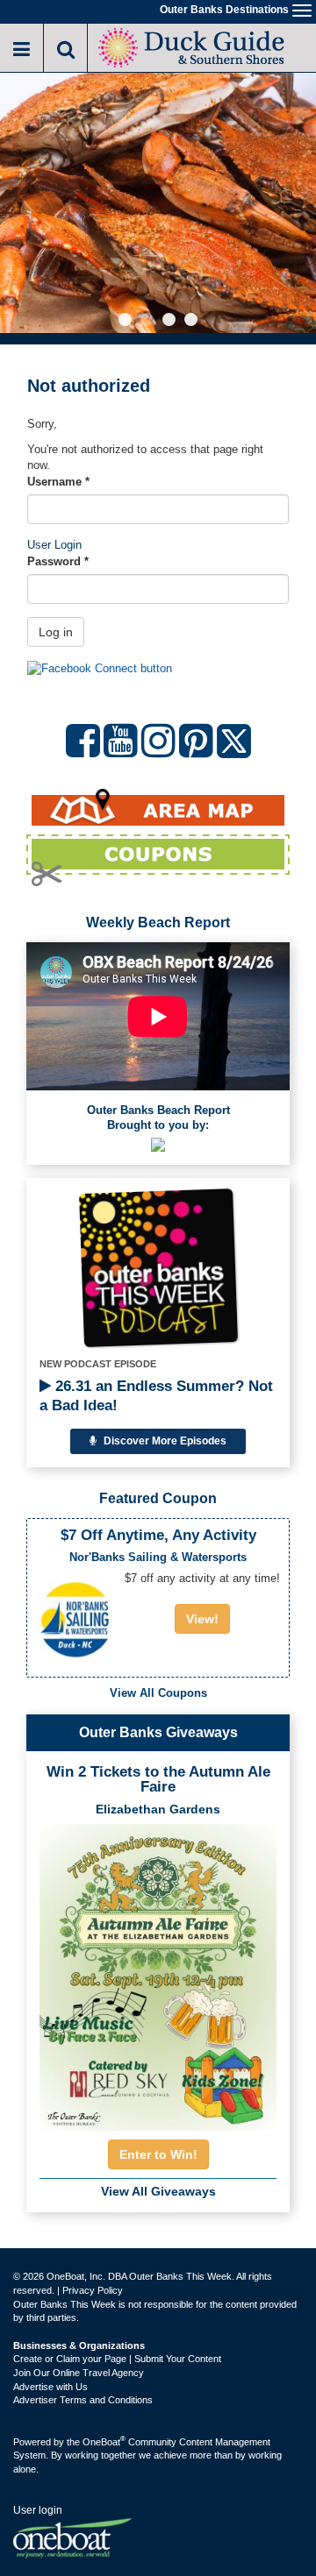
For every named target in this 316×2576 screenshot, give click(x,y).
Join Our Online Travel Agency (79, 2373)
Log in (56, 632)
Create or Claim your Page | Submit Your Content (117, 2359)
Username (58, 482)
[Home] (194, 46)
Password (58, 561)
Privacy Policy (93, 2290)
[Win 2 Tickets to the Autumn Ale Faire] (158, 1972)
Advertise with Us (50, 2387)
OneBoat (104, 2442)
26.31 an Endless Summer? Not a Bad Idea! (156, 1396)
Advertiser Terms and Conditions (83, 2400)
